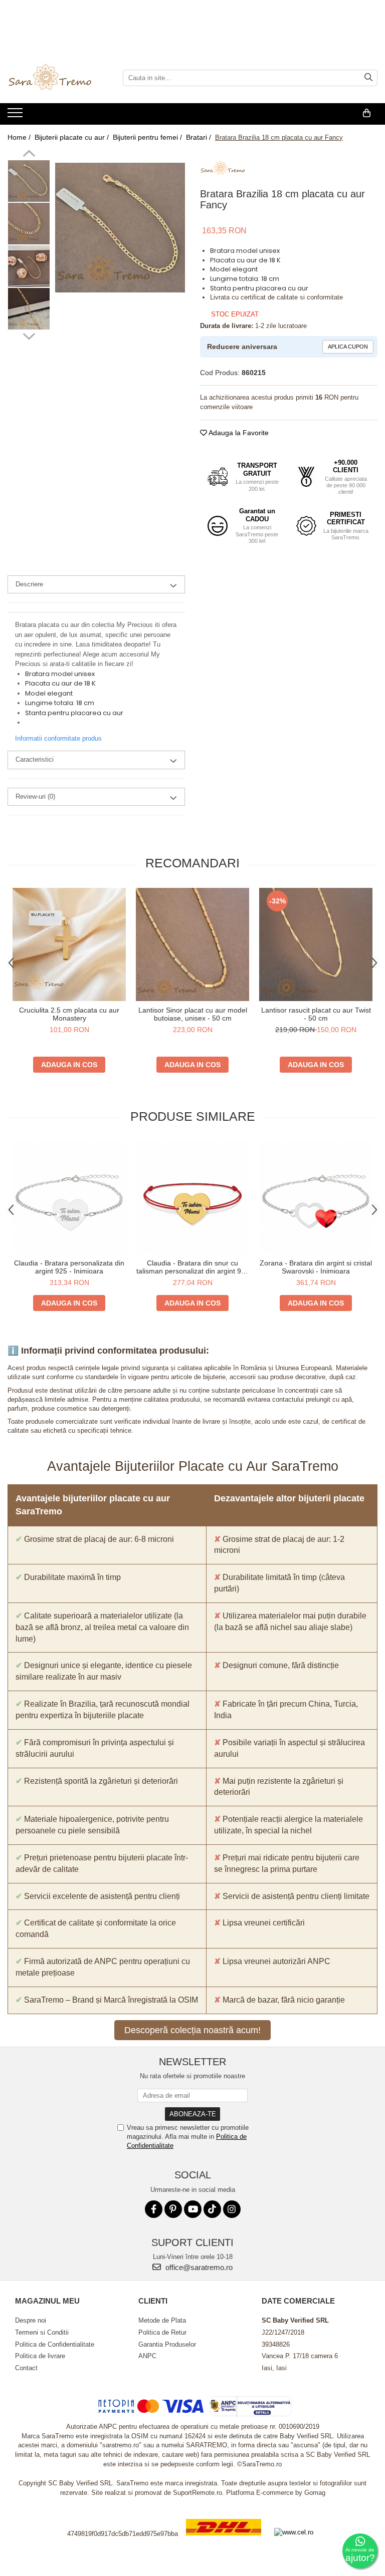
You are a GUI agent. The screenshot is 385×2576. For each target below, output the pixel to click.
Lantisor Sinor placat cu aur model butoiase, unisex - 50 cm (193, 1014)
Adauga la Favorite (238, 433)
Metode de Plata (162, 2320)
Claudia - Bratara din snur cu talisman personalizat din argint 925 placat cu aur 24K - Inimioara (193, 1267)
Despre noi (31, 2320)
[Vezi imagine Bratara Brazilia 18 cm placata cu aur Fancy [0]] (29, 181)
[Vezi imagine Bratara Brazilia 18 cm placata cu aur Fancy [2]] (29, 266)
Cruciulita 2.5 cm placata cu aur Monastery (69, 1014)
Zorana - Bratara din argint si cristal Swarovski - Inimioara (316, 1267)
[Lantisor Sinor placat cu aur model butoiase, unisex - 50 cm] (192, 944)
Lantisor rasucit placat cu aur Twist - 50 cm (316, 1014)
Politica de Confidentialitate (55, 2344)
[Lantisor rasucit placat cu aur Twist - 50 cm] (316, 944)
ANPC (147, 2356)
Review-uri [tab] (35, 796)
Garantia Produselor (167, 2344)
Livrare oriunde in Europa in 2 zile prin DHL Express (224, 2542)
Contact (26, 2368)
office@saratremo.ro (198, 2267)
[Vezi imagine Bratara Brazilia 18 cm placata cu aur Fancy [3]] (29, 309)
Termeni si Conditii (42, 2332)
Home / (20, 137)
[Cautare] (368, 78)
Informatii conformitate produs (58, 738)
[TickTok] (212, 2209)
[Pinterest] (173, 2209)
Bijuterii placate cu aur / (73, 137)
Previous (29, 155)
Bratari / (200, 137)
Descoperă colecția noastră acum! (192, 2030)
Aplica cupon (348, 347)
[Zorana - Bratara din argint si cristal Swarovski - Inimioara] (316, 1197)
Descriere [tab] (29, 584)
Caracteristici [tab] (35, 759)
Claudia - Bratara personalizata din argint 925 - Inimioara (69, 1267)
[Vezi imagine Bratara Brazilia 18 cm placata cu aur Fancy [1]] (29, 224)
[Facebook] (154, 2209)
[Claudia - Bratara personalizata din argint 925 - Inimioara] (69, 1197)
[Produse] (16, 116)
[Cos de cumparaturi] (367, 113)
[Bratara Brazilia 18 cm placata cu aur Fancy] (120, 228)
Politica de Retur (162, 2332)
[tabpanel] (120, 228)
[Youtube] (193, 2209)
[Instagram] (232, 2209)
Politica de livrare (40, 2356)
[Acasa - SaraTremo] (58, 78)
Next (29, 335)
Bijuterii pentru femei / (148, 137)
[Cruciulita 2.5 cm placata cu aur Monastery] (69, 944)
